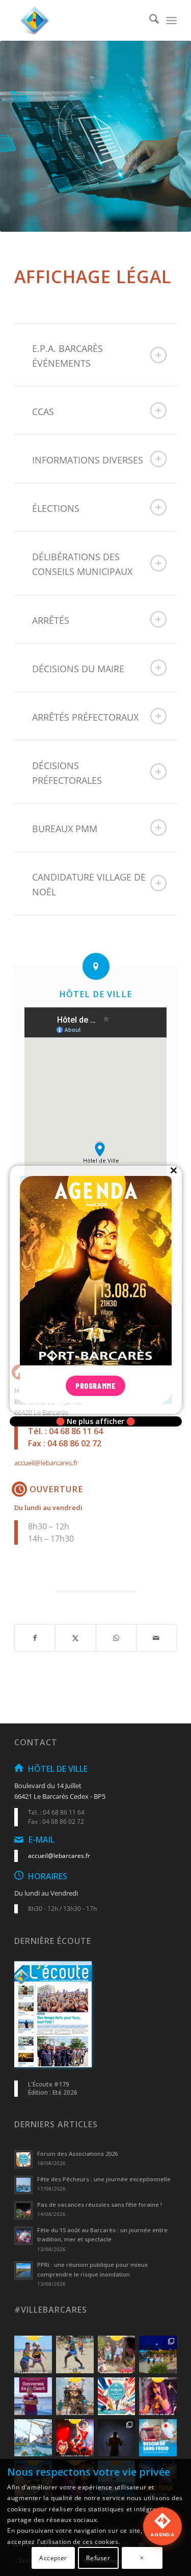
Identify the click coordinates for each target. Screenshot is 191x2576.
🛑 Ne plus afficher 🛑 (95, 1421)
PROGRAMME (95, 1386)
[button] (162, 2542)
